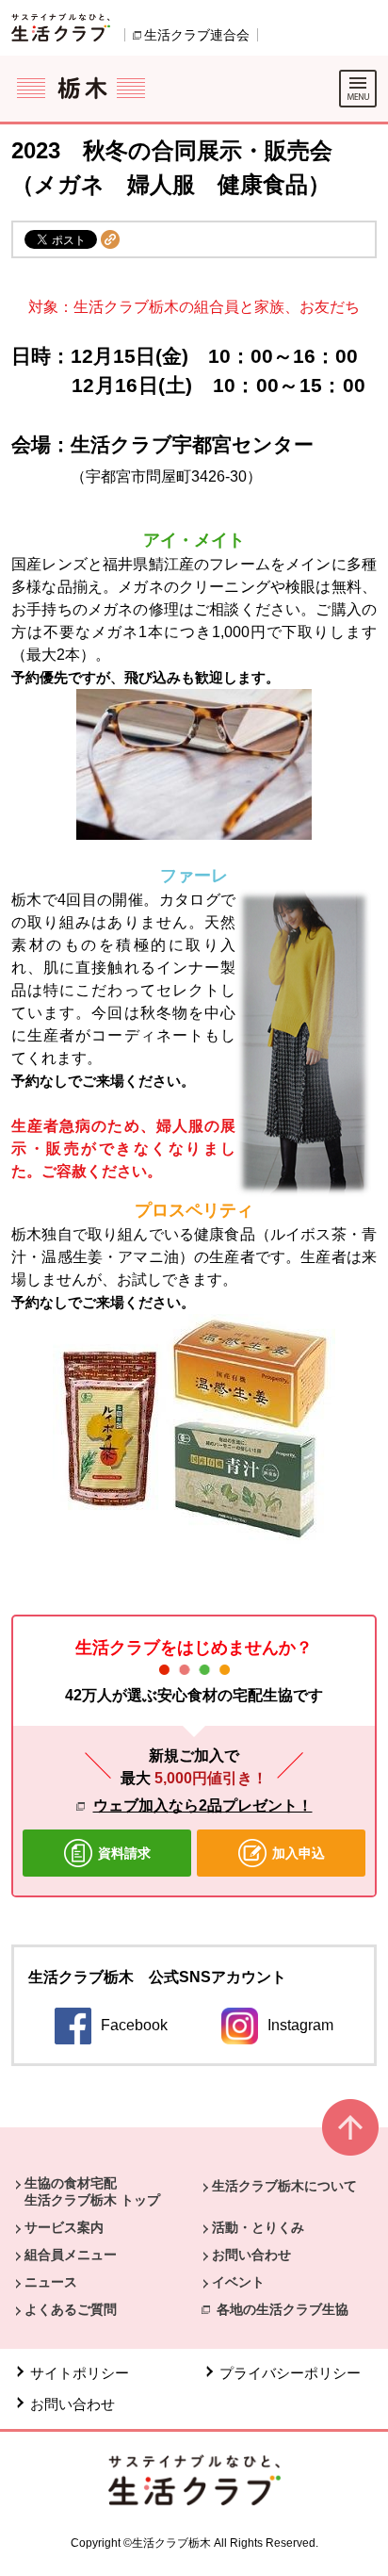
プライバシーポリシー (290, 2373)
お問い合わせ (251, 2255)
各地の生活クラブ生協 (283, 2309)
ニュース (51, 2282)
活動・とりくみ (258, 2227)
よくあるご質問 (71, 2309)
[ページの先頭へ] (350, 2135)
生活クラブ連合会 (197, 35)
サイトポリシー (80, 2373)
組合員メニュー (71, 2255)
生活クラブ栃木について (284, 2186)
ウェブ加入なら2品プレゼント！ (203, 1805)
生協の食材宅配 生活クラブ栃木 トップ (92, 2191)
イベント (238, 2282)
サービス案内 (64, 2227)
